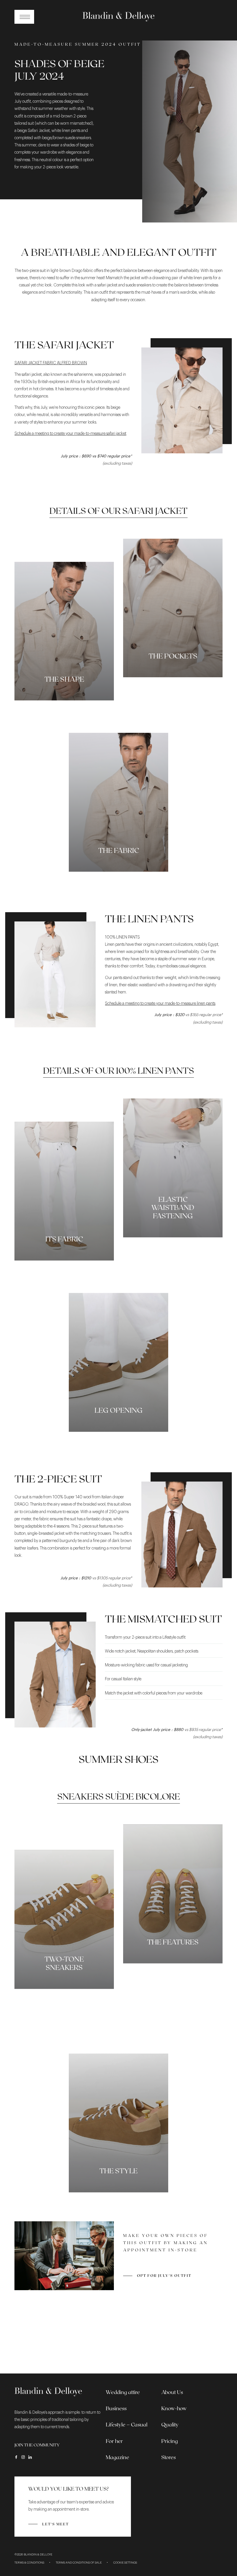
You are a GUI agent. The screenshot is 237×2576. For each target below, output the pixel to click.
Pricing (170, 2441)
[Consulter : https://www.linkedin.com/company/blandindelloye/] (30, 2457)
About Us (172, 2392)
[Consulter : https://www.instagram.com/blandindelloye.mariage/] (23, 2457)
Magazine (117, 2457)
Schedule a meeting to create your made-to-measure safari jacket (70, 434)
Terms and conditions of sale (79, 2563)
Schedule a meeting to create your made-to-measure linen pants (160, 1004)
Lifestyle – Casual (127, 2424)
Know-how (174, 2408)
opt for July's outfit (164, 2275)
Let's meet (55, 2524)
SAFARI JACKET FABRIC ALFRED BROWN (51, 363)
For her (114, 2441)
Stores (169, 2457)
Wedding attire (123, 2392)
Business (116, 2408)
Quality (170, 2424)
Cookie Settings (125, 2563)
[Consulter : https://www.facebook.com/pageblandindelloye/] (16, 2457)
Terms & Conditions (29, 2563)
